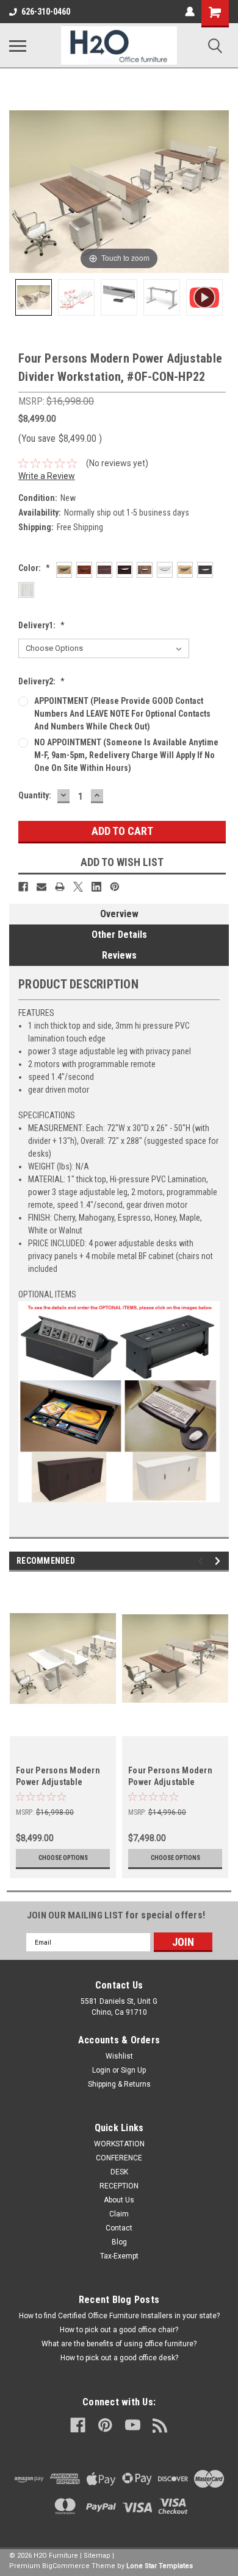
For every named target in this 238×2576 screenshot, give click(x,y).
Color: (34, 568)
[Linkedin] (96, 887)
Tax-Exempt (119, 2256)
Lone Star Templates (160, 2566)
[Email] (41, 887)
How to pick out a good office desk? (119, 2358)
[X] (78, 887)
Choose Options (63, 1858)
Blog (119, 2242)
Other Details (119, 935)
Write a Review (47, 476)
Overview (119, 914)
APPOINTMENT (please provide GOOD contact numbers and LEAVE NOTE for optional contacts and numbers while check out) (122, 714)
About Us (119, 2200)
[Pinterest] (115, 887)
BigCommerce (66, 2566)
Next (219, 1561)
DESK (119, 2172)
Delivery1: (41, 625)
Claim (119, 2214)
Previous (202, 1561)
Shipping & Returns (119, 2084)
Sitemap (97, 2556)
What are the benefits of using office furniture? (119, 2344)
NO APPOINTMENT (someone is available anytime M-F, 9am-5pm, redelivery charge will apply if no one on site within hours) (126, 755)
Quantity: (35, 795)
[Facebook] (23, 887)
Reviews (119, 955)
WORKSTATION (119, 2144)
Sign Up (133, 2070)
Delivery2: (41, 681)
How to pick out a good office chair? (119, 2330)
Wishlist (119, 2056)
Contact (119, 2228)
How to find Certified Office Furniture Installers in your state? (119, 2316)
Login (101, 2070)
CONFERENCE (119, 2158)
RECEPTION (119, 2186)
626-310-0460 (46, 12)
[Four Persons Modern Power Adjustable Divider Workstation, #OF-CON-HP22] (34, 297)
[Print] (60, 887)
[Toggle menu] (18, 46)
